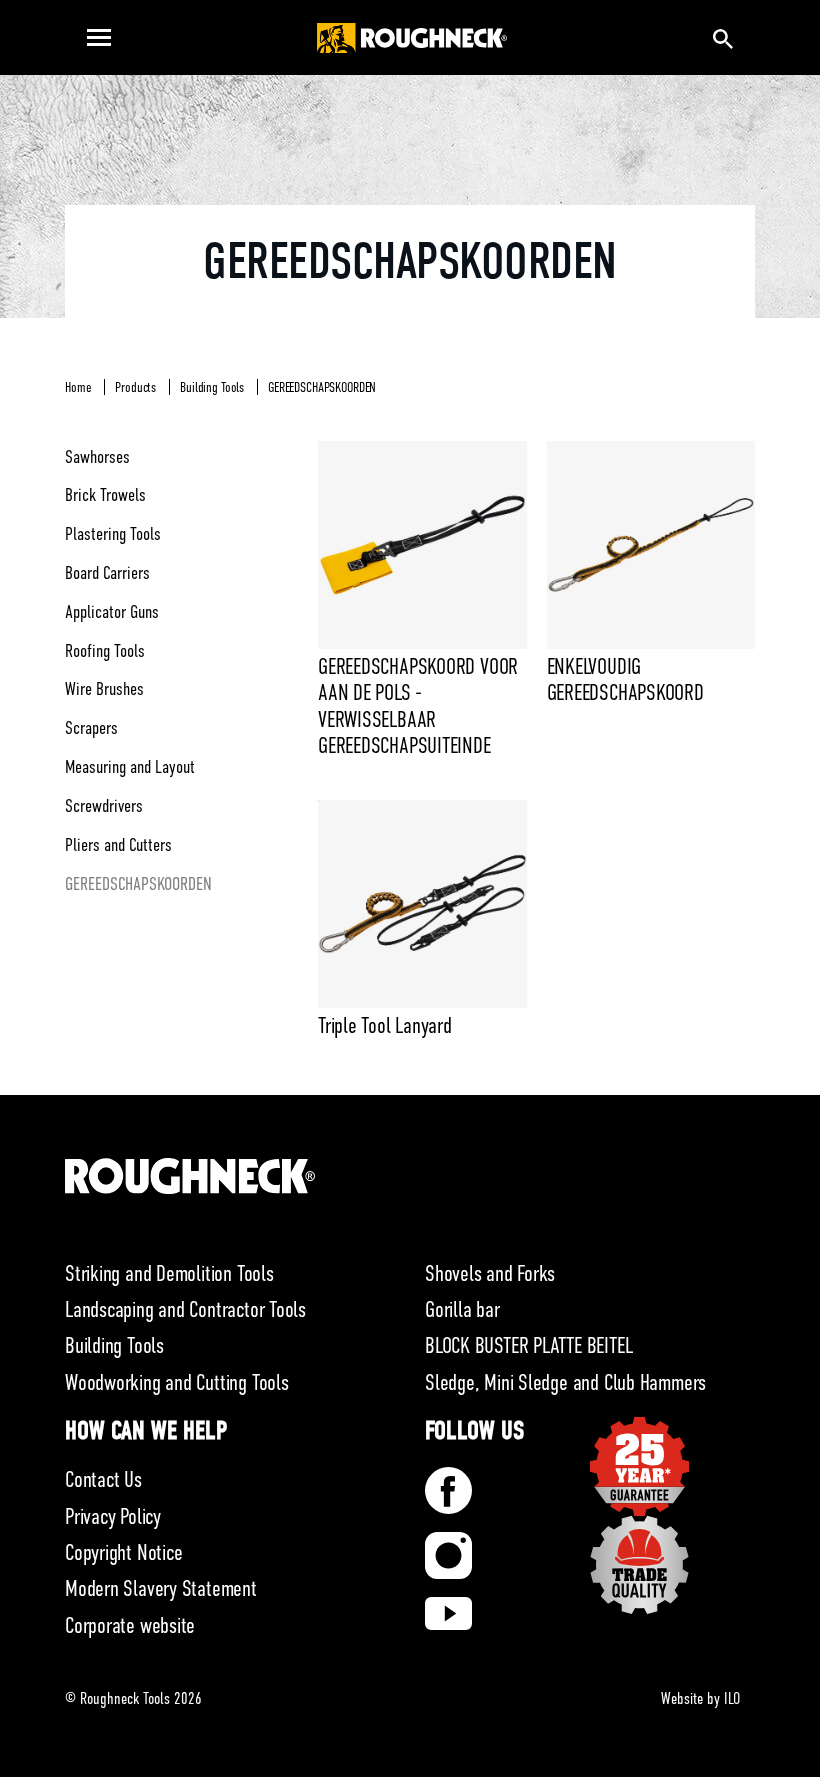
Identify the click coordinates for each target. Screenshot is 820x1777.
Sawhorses (97, 457)
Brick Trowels (105, 495)
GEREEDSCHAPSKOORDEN (322, 387)
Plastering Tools (113, 534)
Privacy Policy (113, 1516)
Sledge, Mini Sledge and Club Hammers (565, 1382)
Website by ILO (700, 1699)
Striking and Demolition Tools (169, 1273)
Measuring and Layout (130, 767)
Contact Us (103, 1479)
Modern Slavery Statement (161, 1588)
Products (135, 387)
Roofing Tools (105, 651)
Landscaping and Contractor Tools (185, 1309)
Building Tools (212, 387)
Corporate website (130, 1625)
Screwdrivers (104, 806)
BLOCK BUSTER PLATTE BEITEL (528, 1345)
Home (78, 387)
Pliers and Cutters (118, 845)
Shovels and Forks (490, 1273)
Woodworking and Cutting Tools (177, 1382)
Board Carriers (107, 573)
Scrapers (91, 728)
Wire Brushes (104, 689)
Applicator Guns (112, 612)
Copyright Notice (123, 1552)
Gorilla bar (462, 1309)
